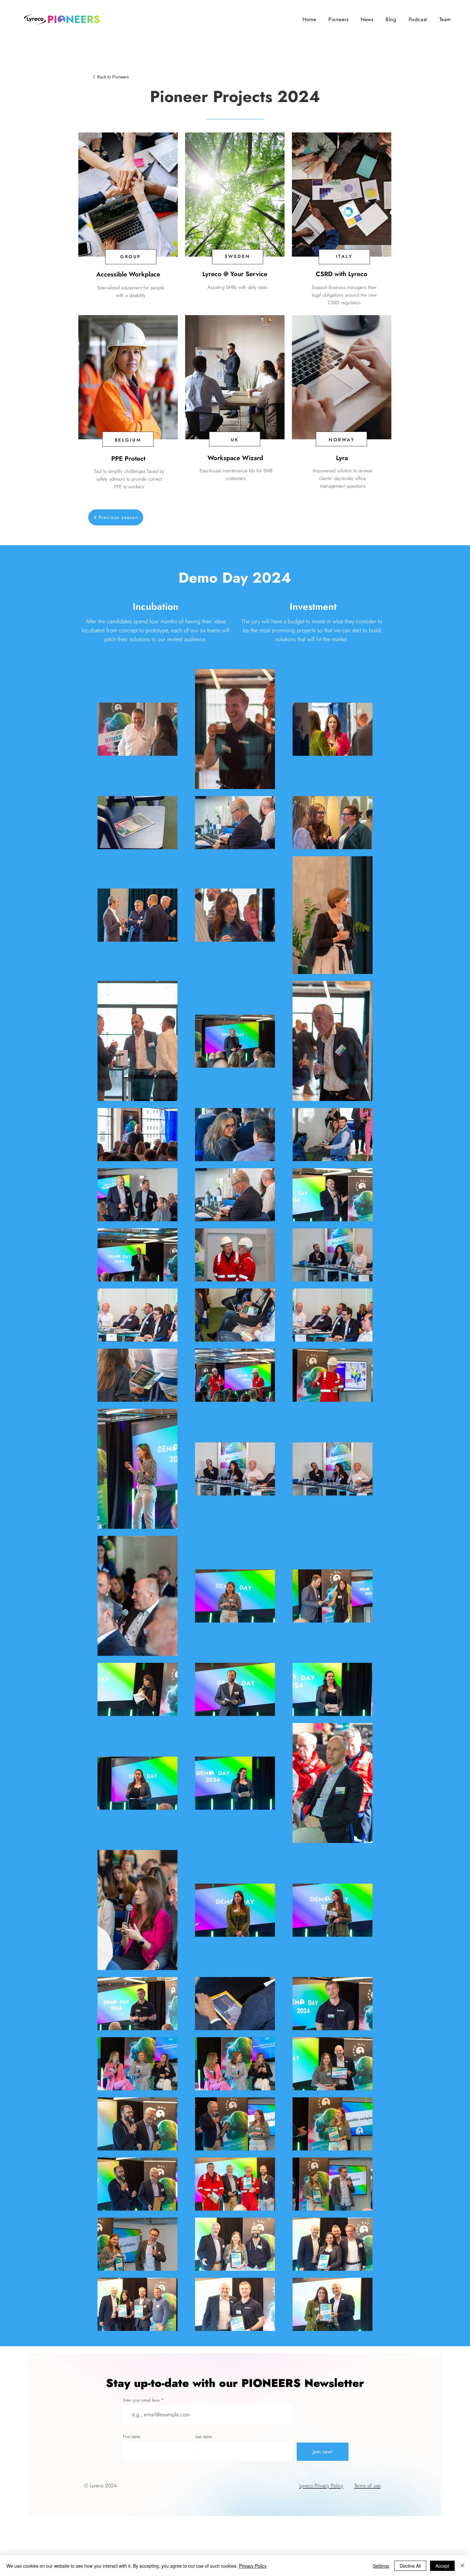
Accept (442, 2566)
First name (132, 2437)
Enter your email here (141, 2400)
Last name (204, 2437)
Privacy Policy (253, 2566)
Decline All (410, 2566)
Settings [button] (381, 2566)
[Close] (462, 2566)
